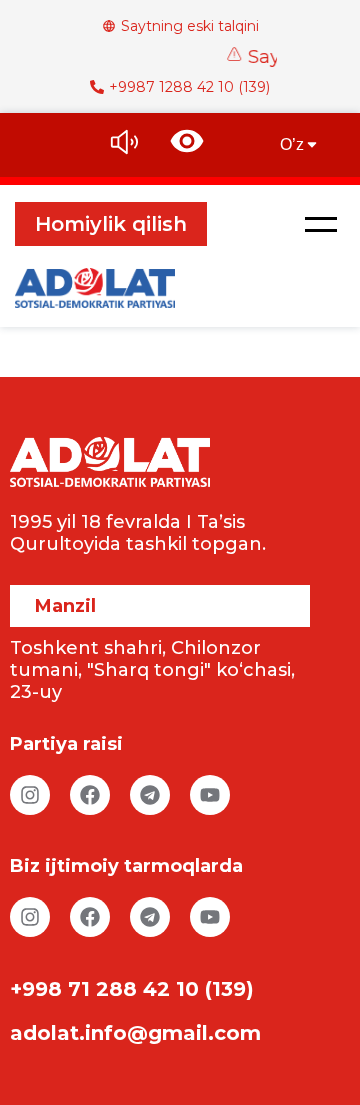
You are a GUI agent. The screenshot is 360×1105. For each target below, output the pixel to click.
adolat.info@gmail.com (135, 1033)
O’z (292, 144)
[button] (321, 224)
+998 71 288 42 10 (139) (132, 989)
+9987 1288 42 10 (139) (189, 87)
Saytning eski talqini (190, 26)
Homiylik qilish (111, 224)
